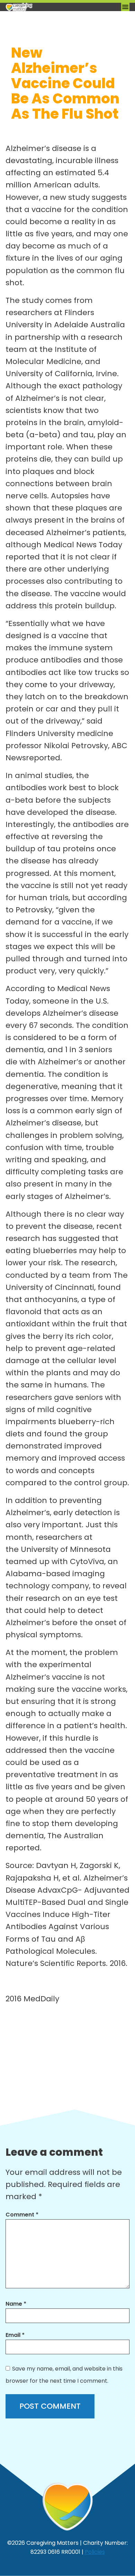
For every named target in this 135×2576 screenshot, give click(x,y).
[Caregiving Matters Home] (40, 7)
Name (16, 2304)
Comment (22, 2215)
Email (15, 2335)
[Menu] (125, 7)
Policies (95, 2552)
